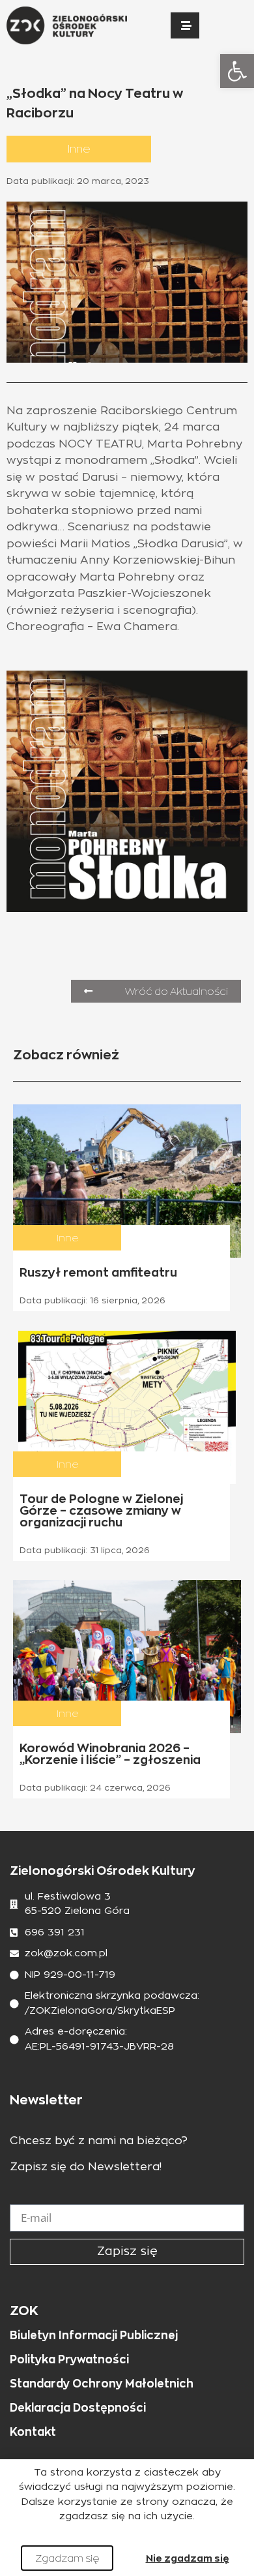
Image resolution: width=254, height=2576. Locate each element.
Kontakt (33, 2432)
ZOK (24, 2311)
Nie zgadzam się (188, 2558)
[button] (237, 71)
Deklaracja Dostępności (78, 2408)
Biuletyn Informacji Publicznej (94, 2335)
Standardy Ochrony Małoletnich (102, 2384)
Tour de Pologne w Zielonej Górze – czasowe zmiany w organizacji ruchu (101, 1510)
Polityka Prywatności (69, 2359)
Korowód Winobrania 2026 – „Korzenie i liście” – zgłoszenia (110, 1754)
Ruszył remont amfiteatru (98, 1272)
